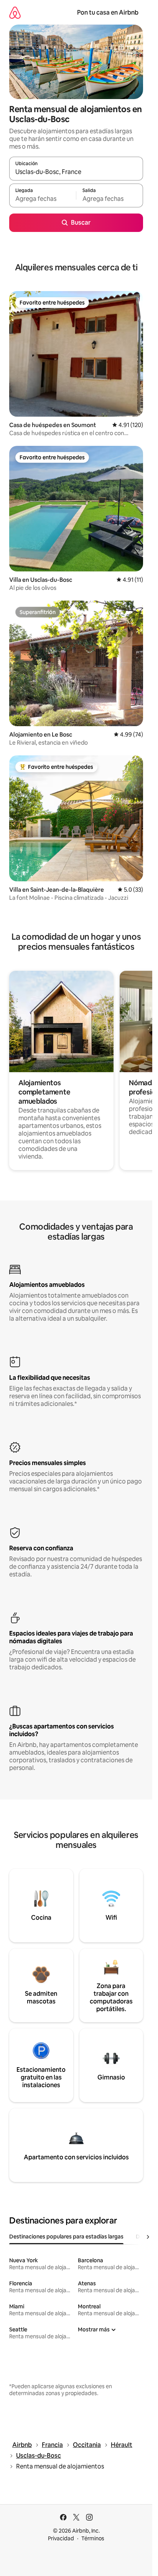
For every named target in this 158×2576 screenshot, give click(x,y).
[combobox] (76, 172)
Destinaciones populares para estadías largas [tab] (66, 2237)
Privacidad (61, 2538)
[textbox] (43, 199)
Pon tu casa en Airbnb (108, 12)
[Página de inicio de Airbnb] (15, 12)
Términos (93, 2538)
